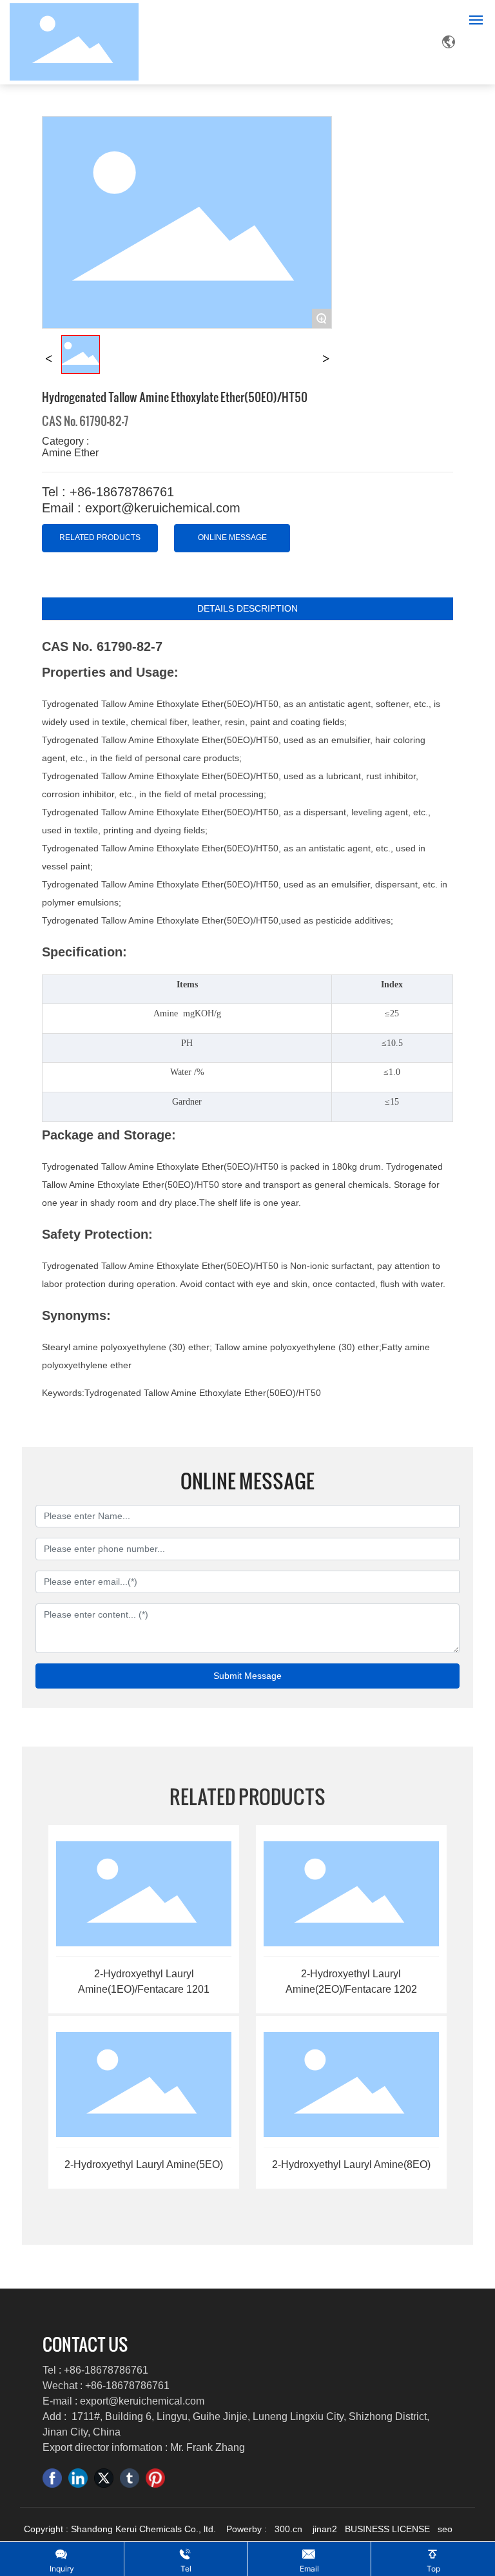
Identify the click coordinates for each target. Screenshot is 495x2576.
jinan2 (326, 2529)
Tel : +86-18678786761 (108, 492)
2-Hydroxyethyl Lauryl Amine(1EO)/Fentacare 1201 (144, 1981)
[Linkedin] (78, 2478)
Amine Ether (70, 453)
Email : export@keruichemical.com (141, 508)
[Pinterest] (155, 2478)
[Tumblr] (130, 2478)
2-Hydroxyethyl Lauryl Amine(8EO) (351, 2164)
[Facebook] (52, 2478)
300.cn (288, 2529)
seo (445, 2529)
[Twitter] (104, 2478)
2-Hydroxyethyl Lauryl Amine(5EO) (144, 2164)
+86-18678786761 (106, 2370)
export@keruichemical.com (142, 2401)
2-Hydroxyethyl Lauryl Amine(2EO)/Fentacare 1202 (351, 1981)
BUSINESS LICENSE (387, 2529)
